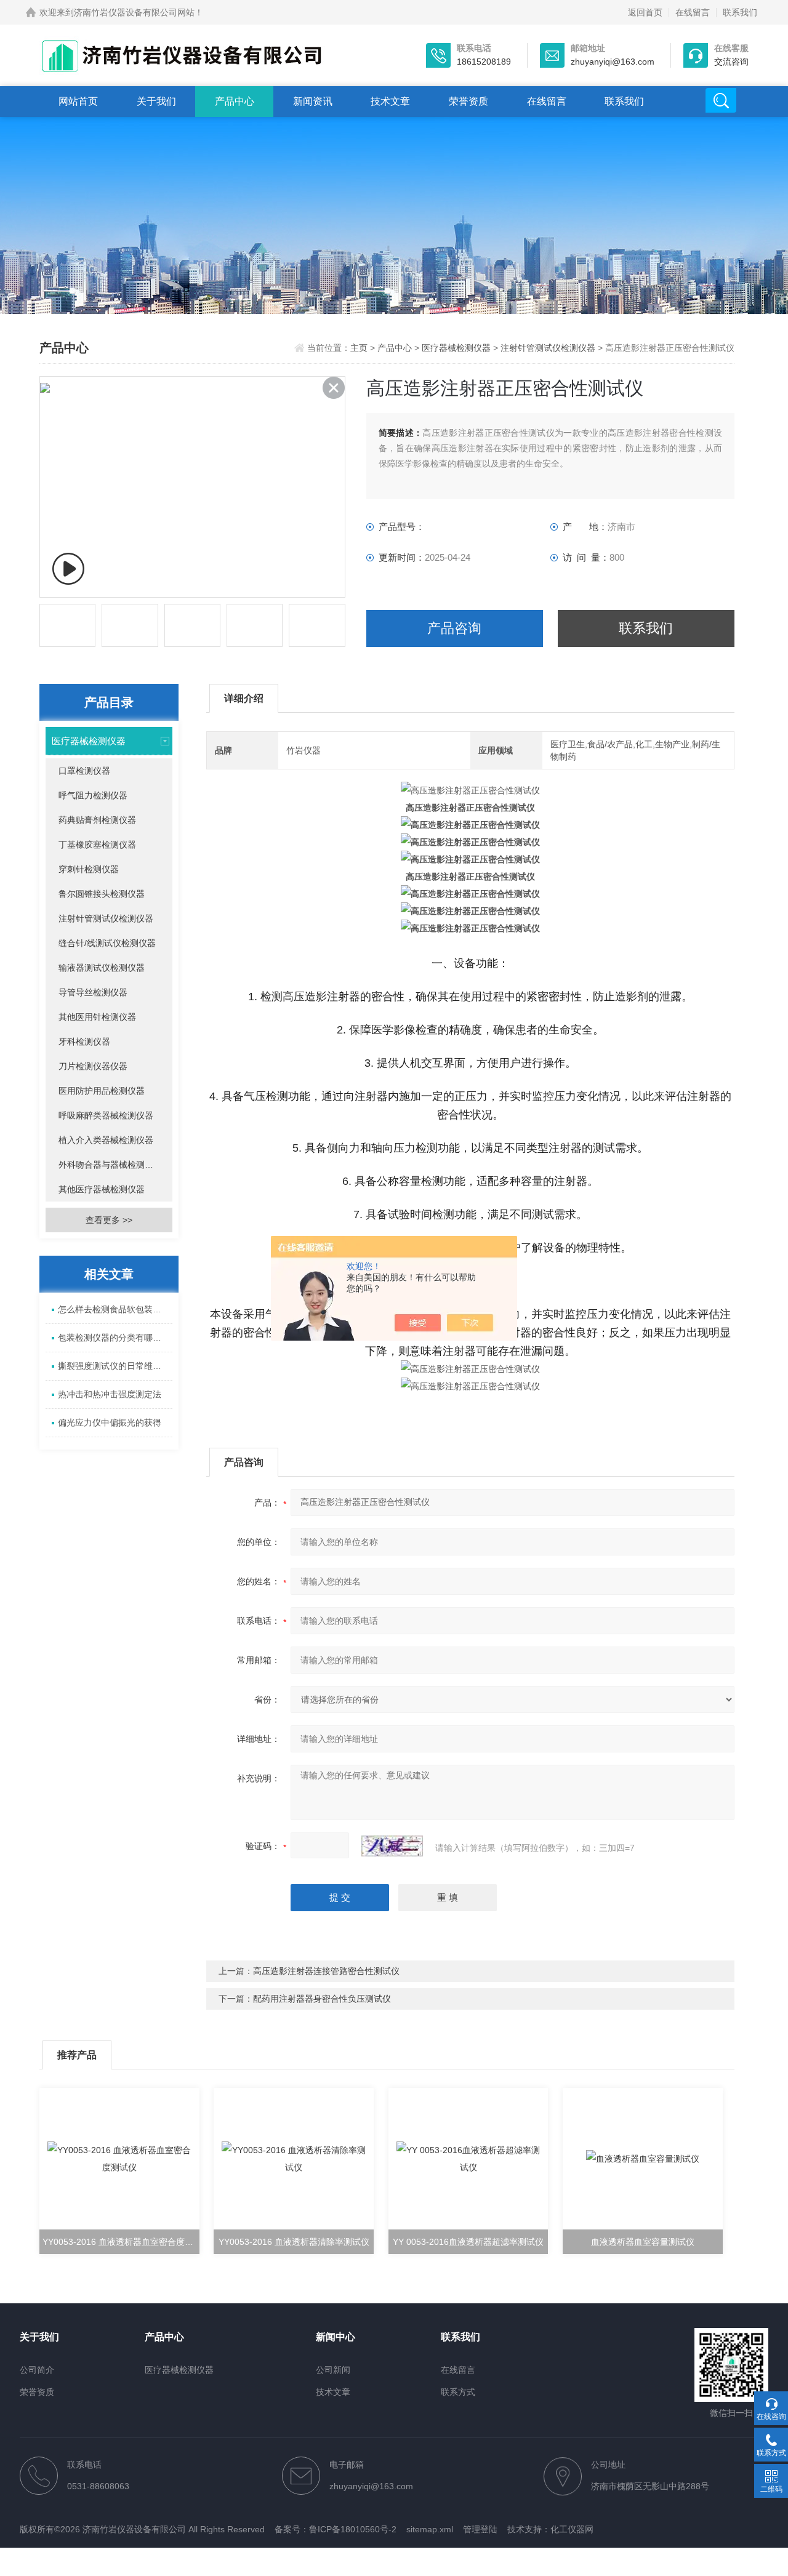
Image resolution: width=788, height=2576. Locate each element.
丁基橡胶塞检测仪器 (97, 845)
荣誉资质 (468, 101)
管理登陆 (480, 2529)
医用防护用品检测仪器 (102, 1091)
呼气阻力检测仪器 (93, 795)
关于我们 (156, 101)
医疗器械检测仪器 (456, 348)
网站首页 (78, 101)
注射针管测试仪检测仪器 (548, 348)
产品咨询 (454, 628)
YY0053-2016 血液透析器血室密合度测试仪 (121, 2242)
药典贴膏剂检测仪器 (97, 820)
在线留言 (693, 12)
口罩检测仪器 (84, 771)
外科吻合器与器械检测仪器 (110, 1165)
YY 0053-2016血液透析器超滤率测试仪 (468, 2242)
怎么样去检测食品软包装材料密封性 (115, 1309)
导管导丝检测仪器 (93, 992)
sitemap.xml (430, 2529)
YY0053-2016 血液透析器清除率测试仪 (294, 2242)
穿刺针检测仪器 (89, 869)
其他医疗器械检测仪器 (102, 1189)
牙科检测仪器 (84, 1041)
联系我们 (740, 12)
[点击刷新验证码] (392, 1846)
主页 (360, 348)
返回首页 (645, 12)
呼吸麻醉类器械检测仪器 (106, 1115)
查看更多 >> (109, 1220)
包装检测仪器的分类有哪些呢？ (115, 1338)
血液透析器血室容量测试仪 (643, 2242)
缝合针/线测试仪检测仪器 (107, 943)
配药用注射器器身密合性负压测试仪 (322, 1999)
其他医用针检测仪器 (97, 1017)
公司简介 (37, 2370)
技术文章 (390, 101)
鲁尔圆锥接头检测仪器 (102, 894)
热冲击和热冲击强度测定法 (110, 1394)
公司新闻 (333, 2370)
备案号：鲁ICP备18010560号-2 (336, 2529)
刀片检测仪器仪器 (93, 1066)
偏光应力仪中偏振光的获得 (110, 1422)
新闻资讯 (313, 101)
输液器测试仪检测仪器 (102, 968)
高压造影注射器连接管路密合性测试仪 (326, 1971)
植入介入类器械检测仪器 (106, 1140)
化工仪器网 (572, 2529)
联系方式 (458, 2392)
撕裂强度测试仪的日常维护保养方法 (115, 1366)
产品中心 (235, 101)
